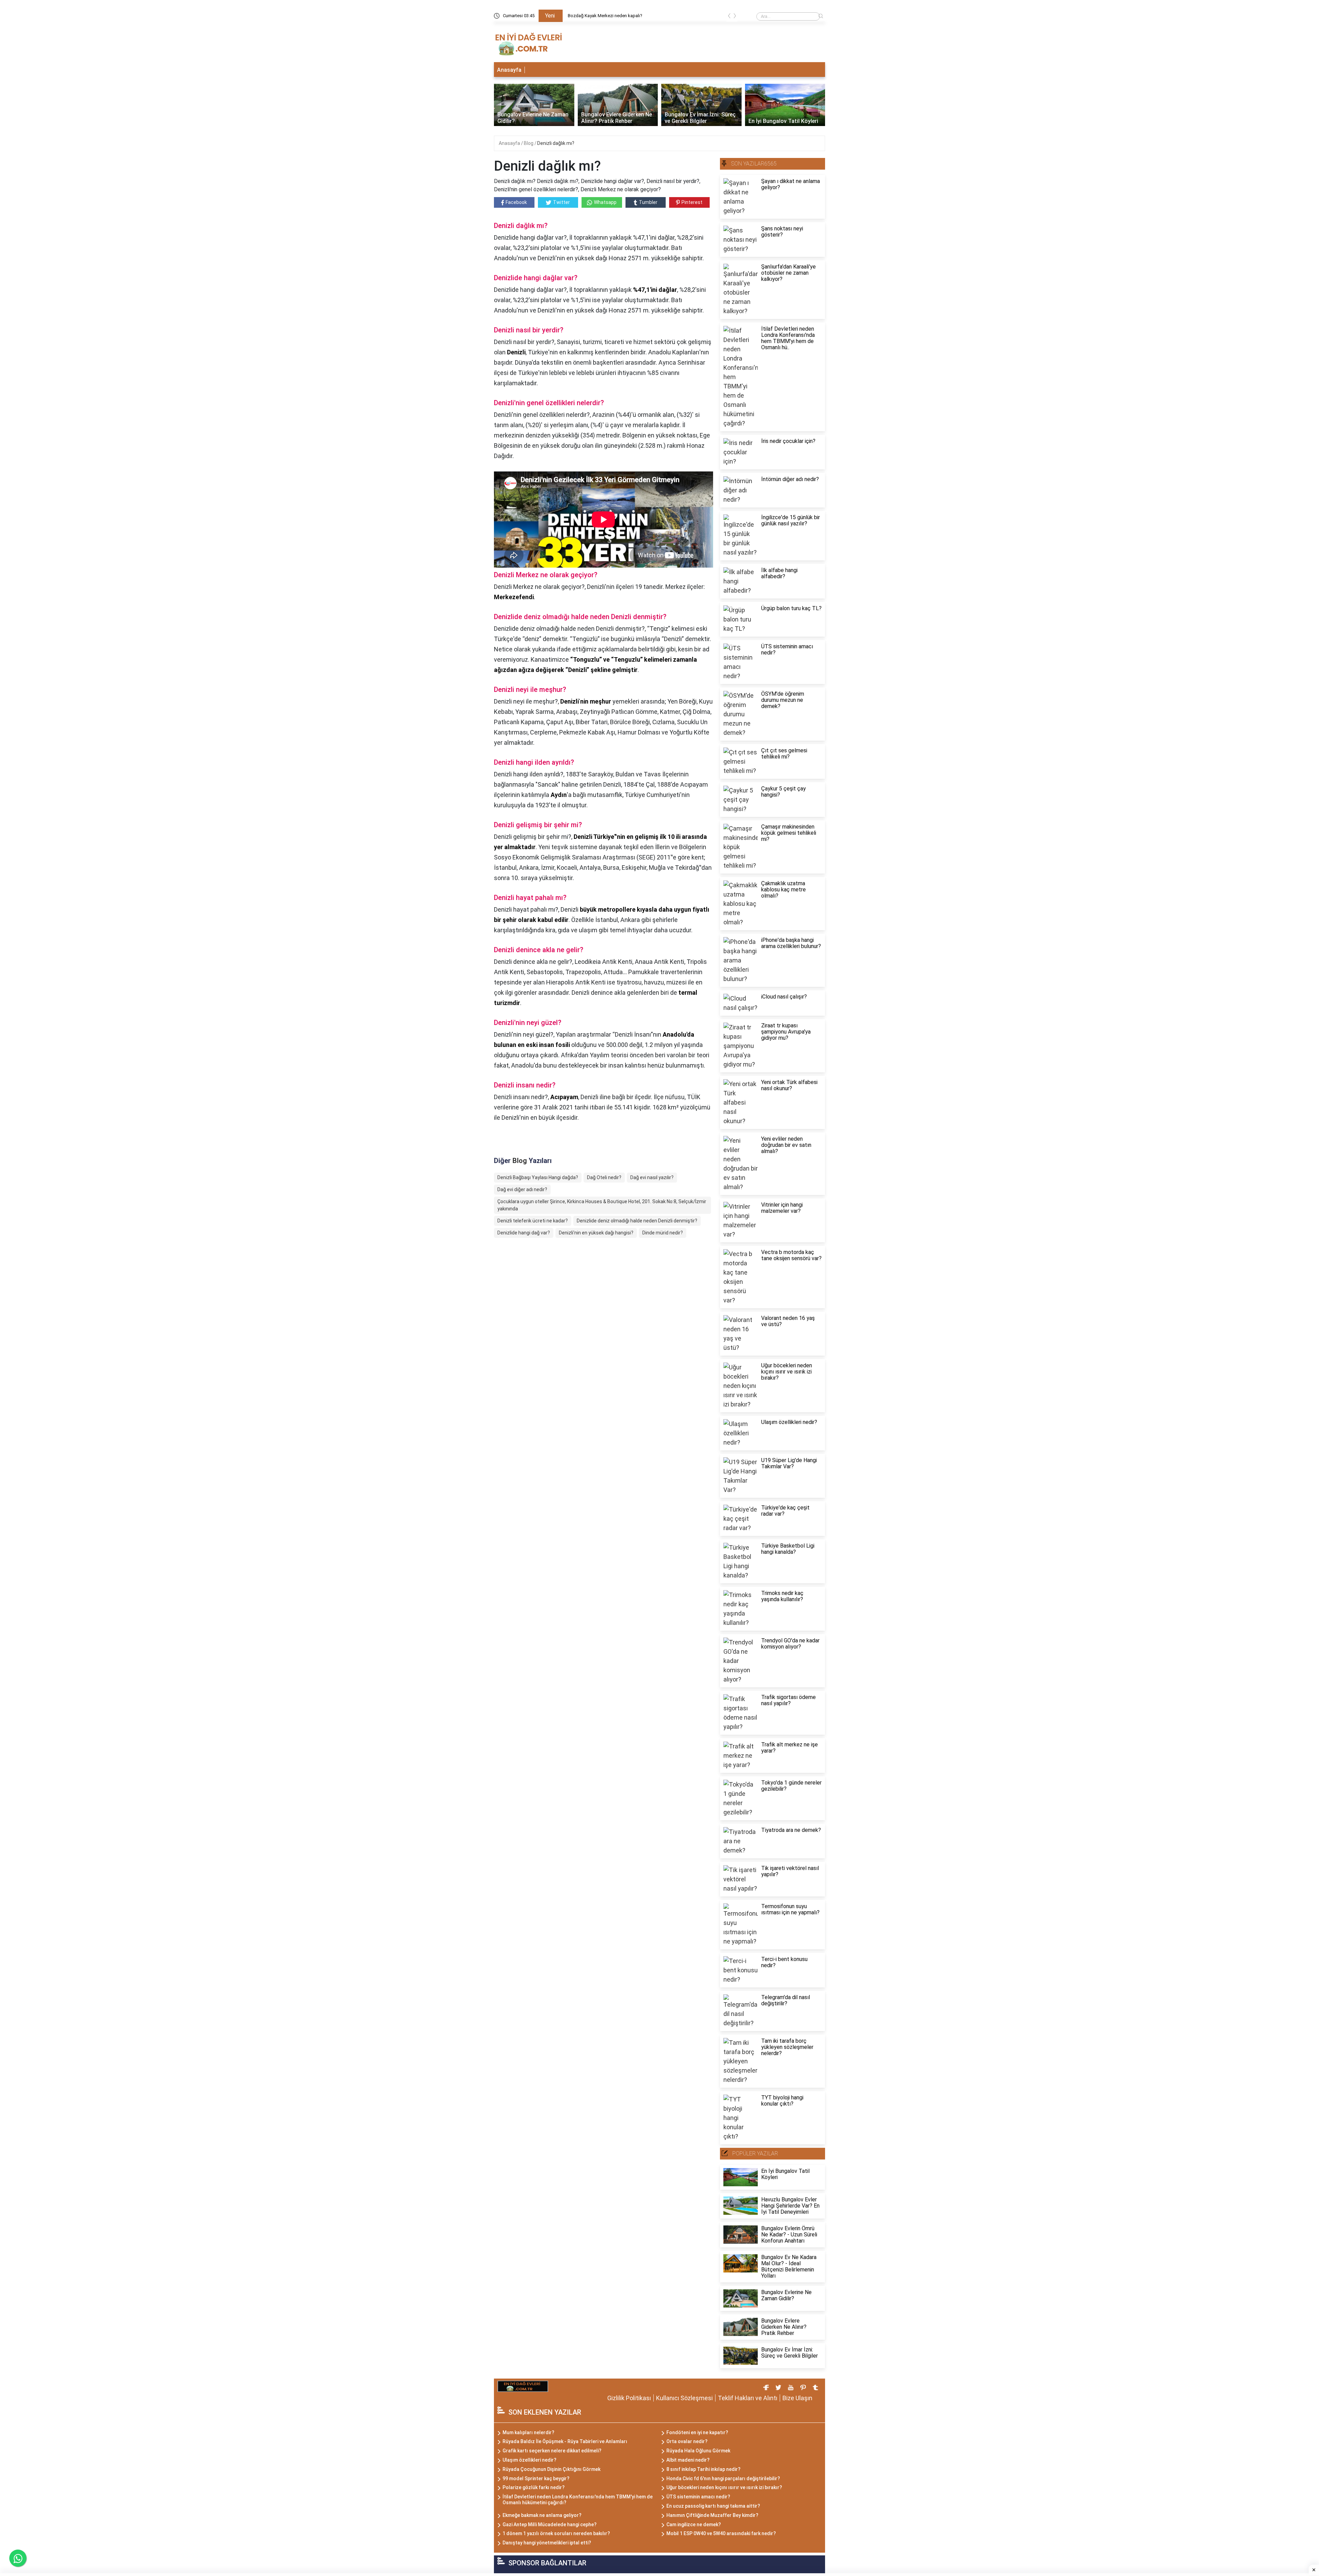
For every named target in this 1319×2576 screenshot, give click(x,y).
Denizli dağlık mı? (556, 143)
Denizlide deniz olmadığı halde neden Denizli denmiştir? (637, 1221)
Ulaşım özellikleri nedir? (529, 2460)
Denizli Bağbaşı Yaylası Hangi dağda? (538, 1177)
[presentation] (729, 17)
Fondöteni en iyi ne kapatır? (697, 2432)
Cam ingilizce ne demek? (694, 2524)
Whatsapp (605, 202)
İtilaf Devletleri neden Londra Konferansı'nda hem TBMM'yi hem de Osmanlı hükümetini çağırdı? (578, 2500)
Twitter (561, 202)
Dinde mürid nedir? (663, 1233)
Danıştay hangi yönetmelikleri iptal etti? (547, 2543)
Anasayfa (509, 70)
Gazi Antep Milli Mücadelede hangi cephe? (550, 2524)
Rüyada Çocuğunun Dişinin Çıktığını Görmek (551, 2469)
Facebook (516, 202)
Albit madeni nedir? (688, 2460)
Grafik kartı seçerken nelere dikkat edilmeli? (552, 2451)
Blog (529, 143)
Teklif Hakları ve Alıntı (748, 2398)
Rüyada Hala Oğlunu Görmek (698, 2451)
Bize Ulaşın (797, 2398)
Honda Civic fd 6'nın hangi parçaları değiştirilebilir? (723, 2478)
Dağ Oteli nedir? (604, 1177)
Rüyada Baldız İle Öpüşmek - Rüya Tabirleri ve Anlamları (565, 2441)
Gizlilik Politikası (629, 2398)
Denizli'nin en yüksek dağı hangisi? (596, 1233)
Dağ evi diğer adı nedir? (522, 1189)
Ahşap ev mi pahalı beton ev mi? (600, 16)
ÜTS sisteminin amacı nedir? (698, 2497)
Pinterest (692, 202)
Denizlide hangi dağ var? (524, 1233)
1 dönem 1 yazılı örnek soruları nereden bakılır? (556, 2533)
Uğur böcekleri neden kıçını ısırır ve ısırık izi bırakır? (724, 2487)
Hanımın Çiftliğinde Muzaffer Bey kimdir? (712, 2515)
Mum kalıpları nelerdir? (528, 2432)
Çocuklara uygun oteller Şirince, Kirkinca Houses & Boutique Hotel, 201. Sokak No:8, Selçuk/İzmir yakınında (602, 1205)
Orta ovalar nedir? (687, 2441)
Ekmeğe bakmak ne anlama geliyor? (542, 2515)
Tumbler (648, 202)
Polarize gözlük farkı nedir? (534, 2487)
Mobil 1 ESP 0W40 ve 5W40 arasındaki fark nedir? (721, 2533)
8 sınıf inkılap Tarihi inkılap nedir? (703, 2469)
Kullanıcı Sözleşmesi (684, 2398)
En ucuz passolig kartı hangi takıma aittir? (713, 2506)
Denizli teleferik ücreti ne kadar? (533, 1221)
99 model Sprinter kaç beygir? (536, 2478)
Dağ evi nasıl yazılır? (652, 1177)
